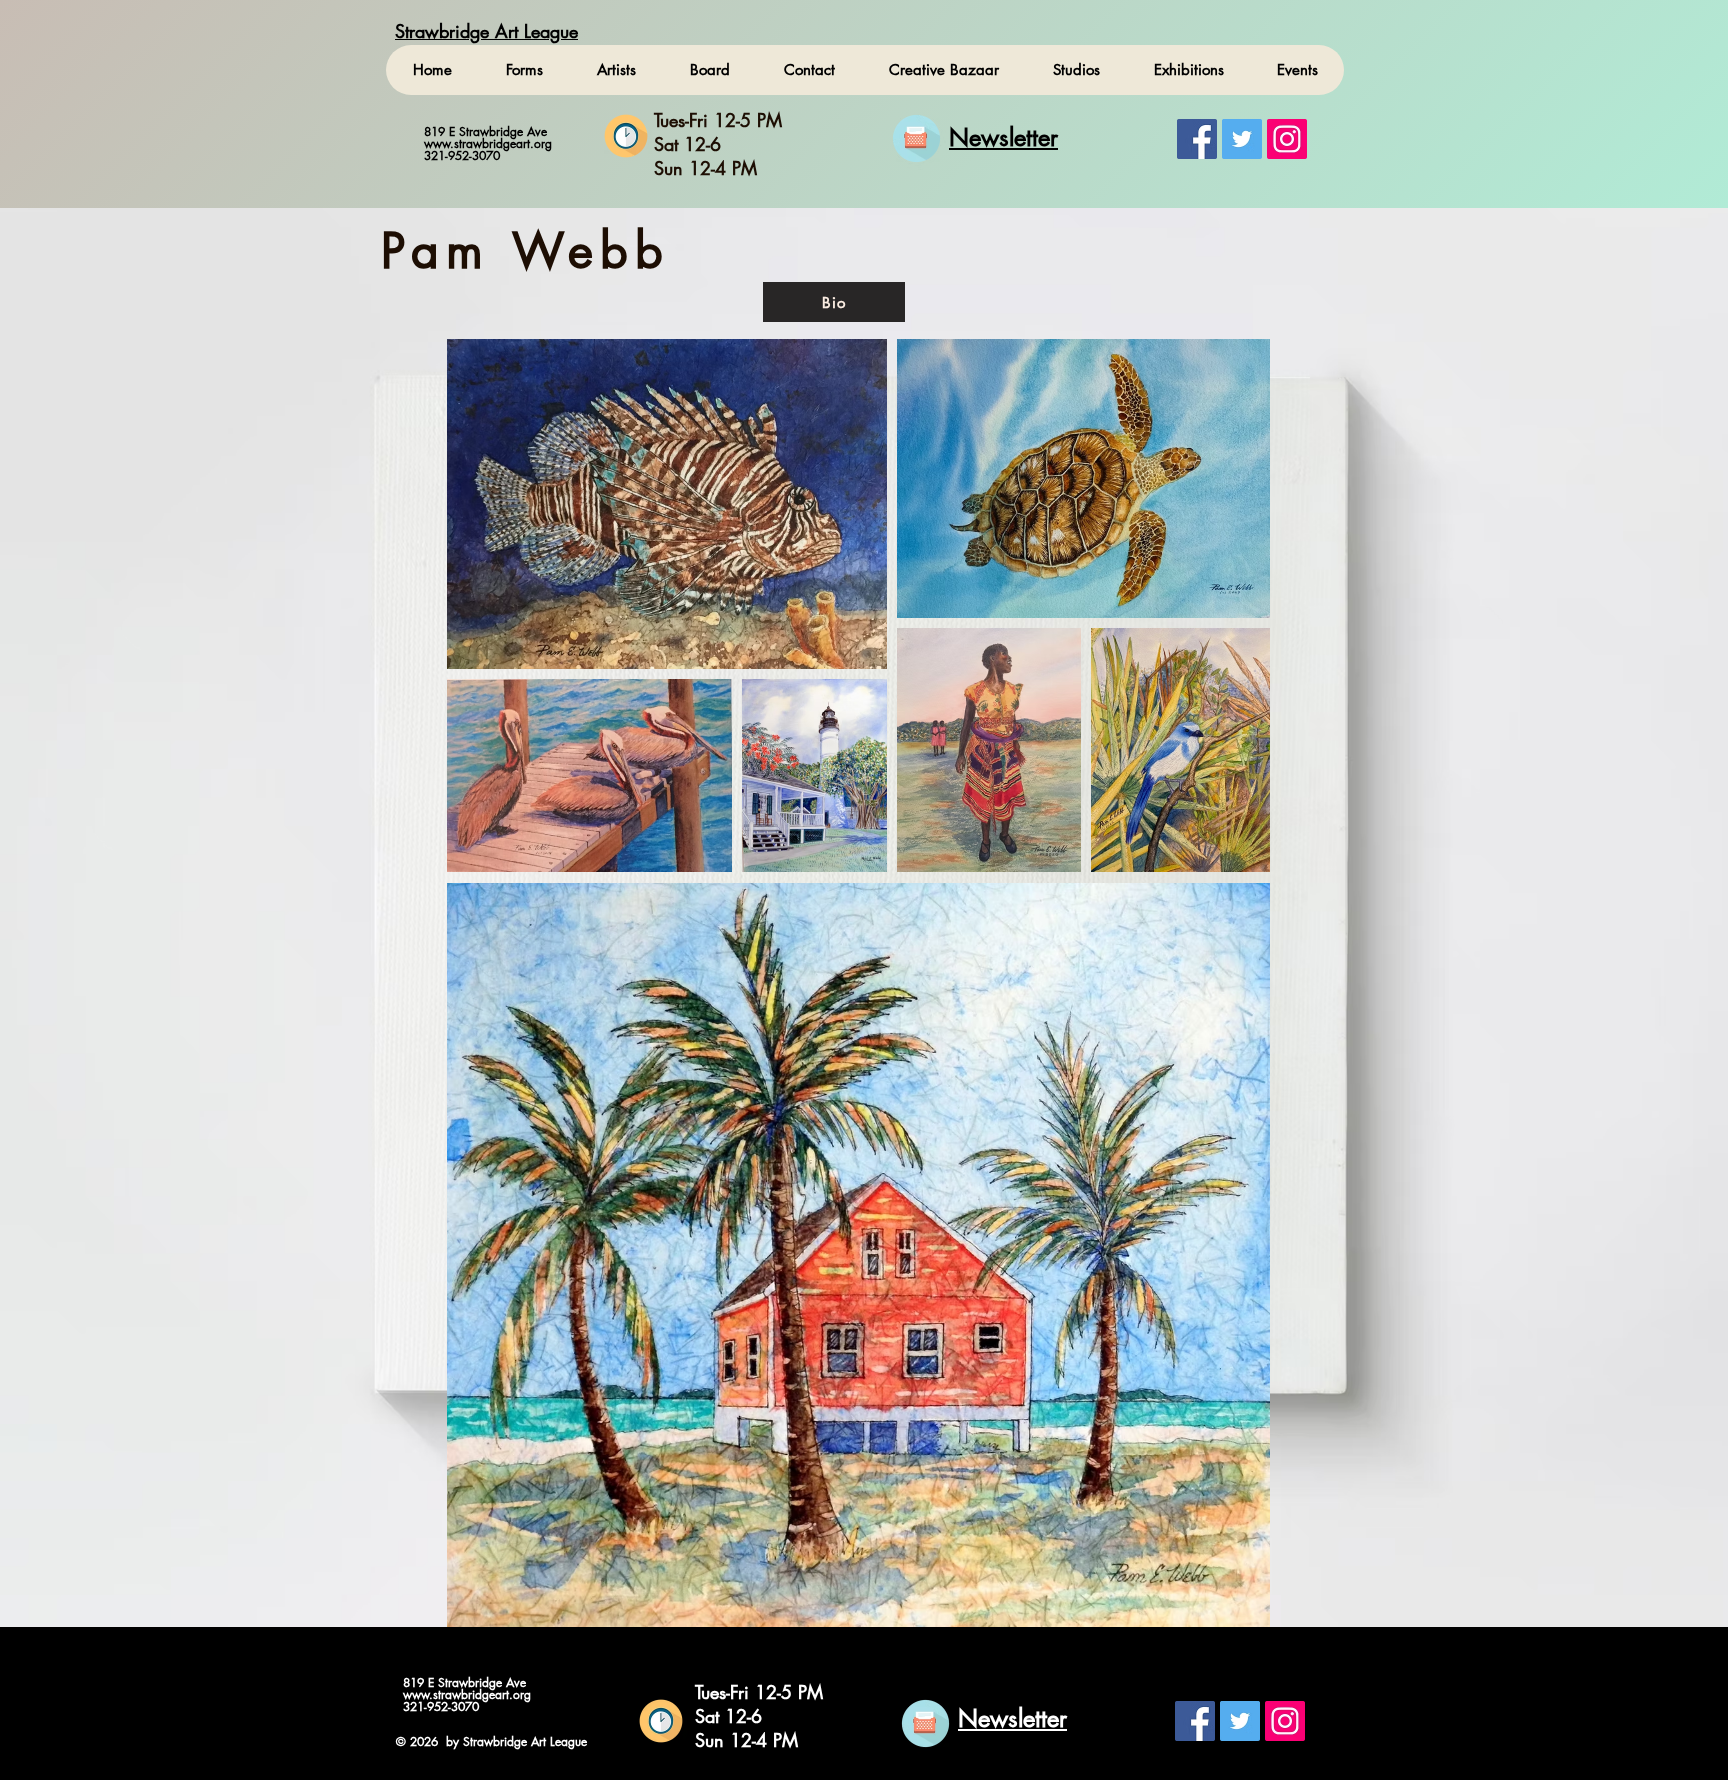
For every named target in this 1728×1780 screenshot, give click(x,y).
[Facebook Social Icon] (1197, 139)
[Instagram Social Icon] (1287, 139)
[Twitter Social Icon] (1242, 139)
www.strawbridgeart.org (488, 143)
